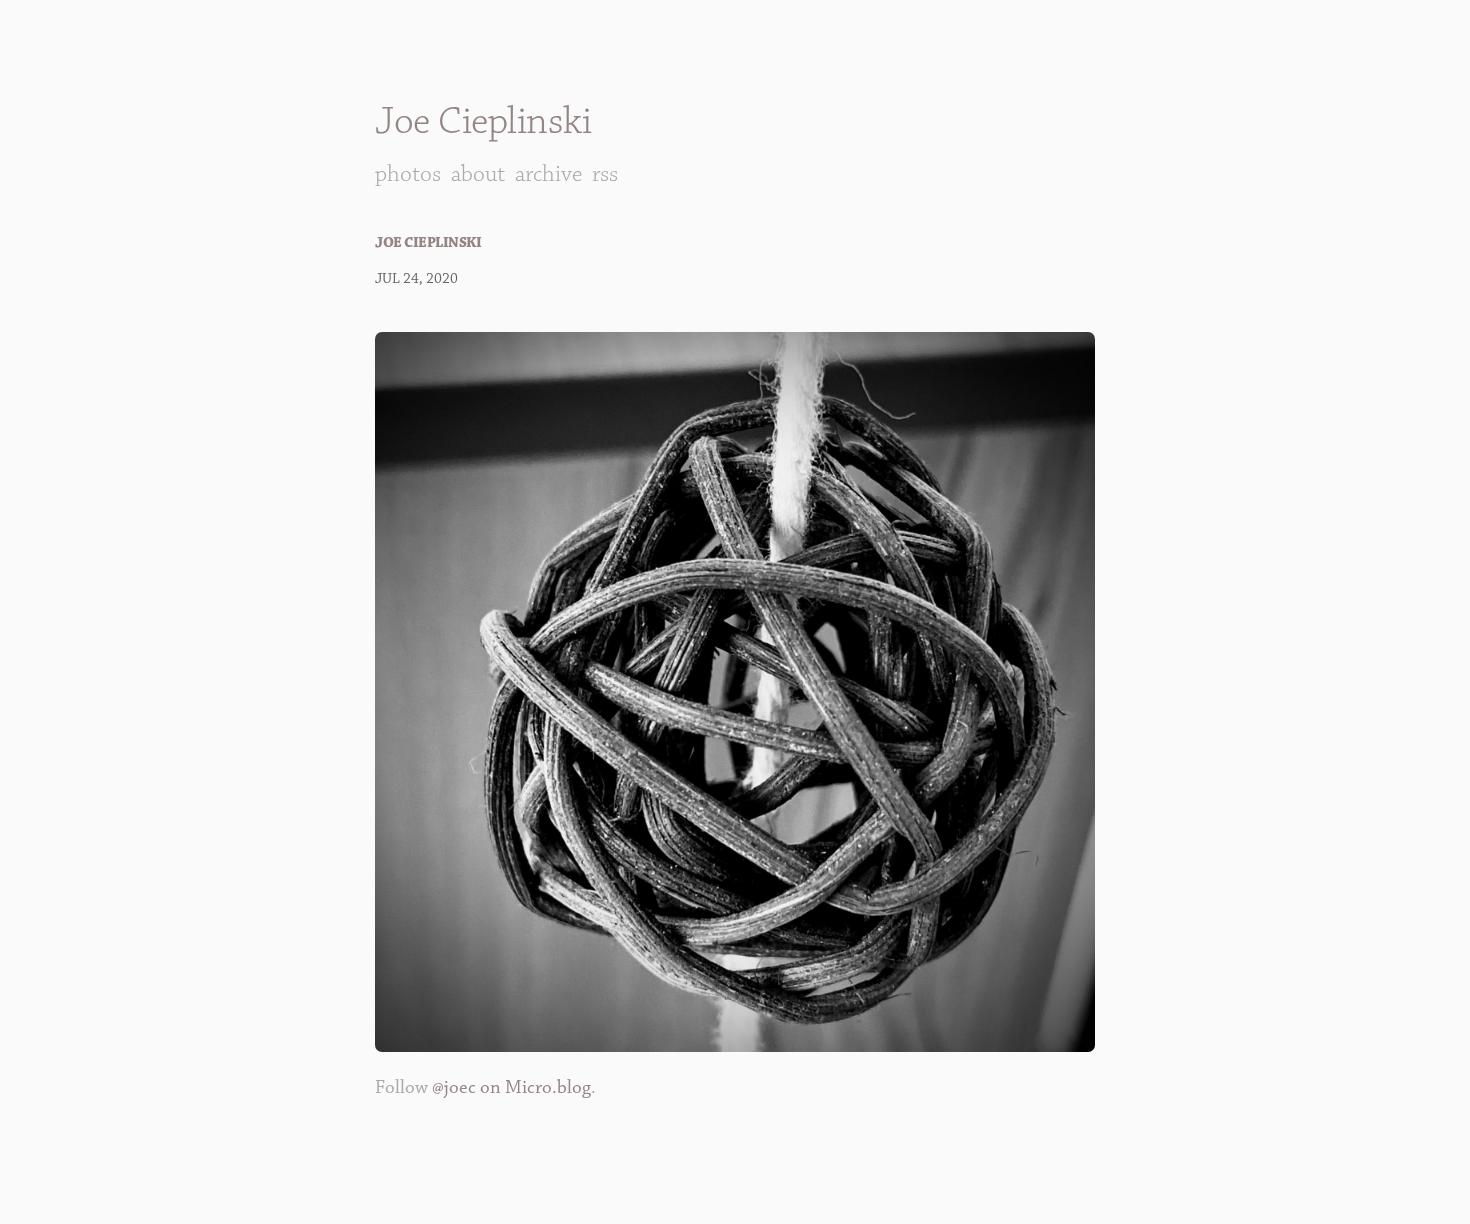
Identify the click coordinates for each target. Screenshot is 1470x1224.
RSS (605, 174)
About (478, 174)
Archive (548, 174)
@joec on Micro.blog (511, 1087)
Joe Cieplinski (483, 121)
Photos (408, 174)
